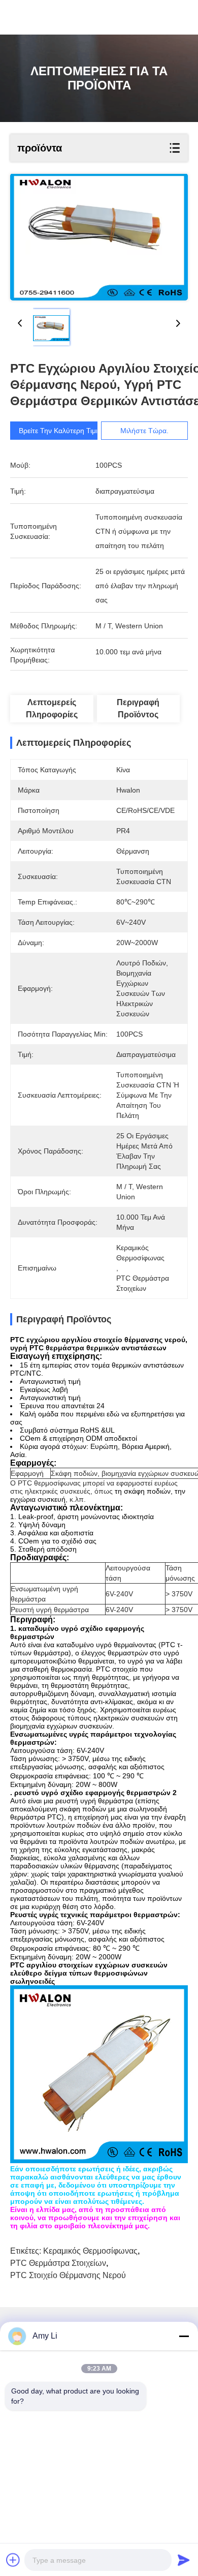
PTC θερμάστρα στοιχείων (58, 2263)
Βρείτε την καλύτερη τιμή (59, 431)
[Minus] (184, 2336)
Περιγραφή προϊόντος (138, 708)
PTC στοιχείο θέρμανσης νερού (68, 2275)
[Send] (184, 2560)
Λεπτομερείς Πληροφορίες (52, 708)
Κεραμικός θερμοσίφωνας (90, 2251)
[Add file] (13, 2560)
